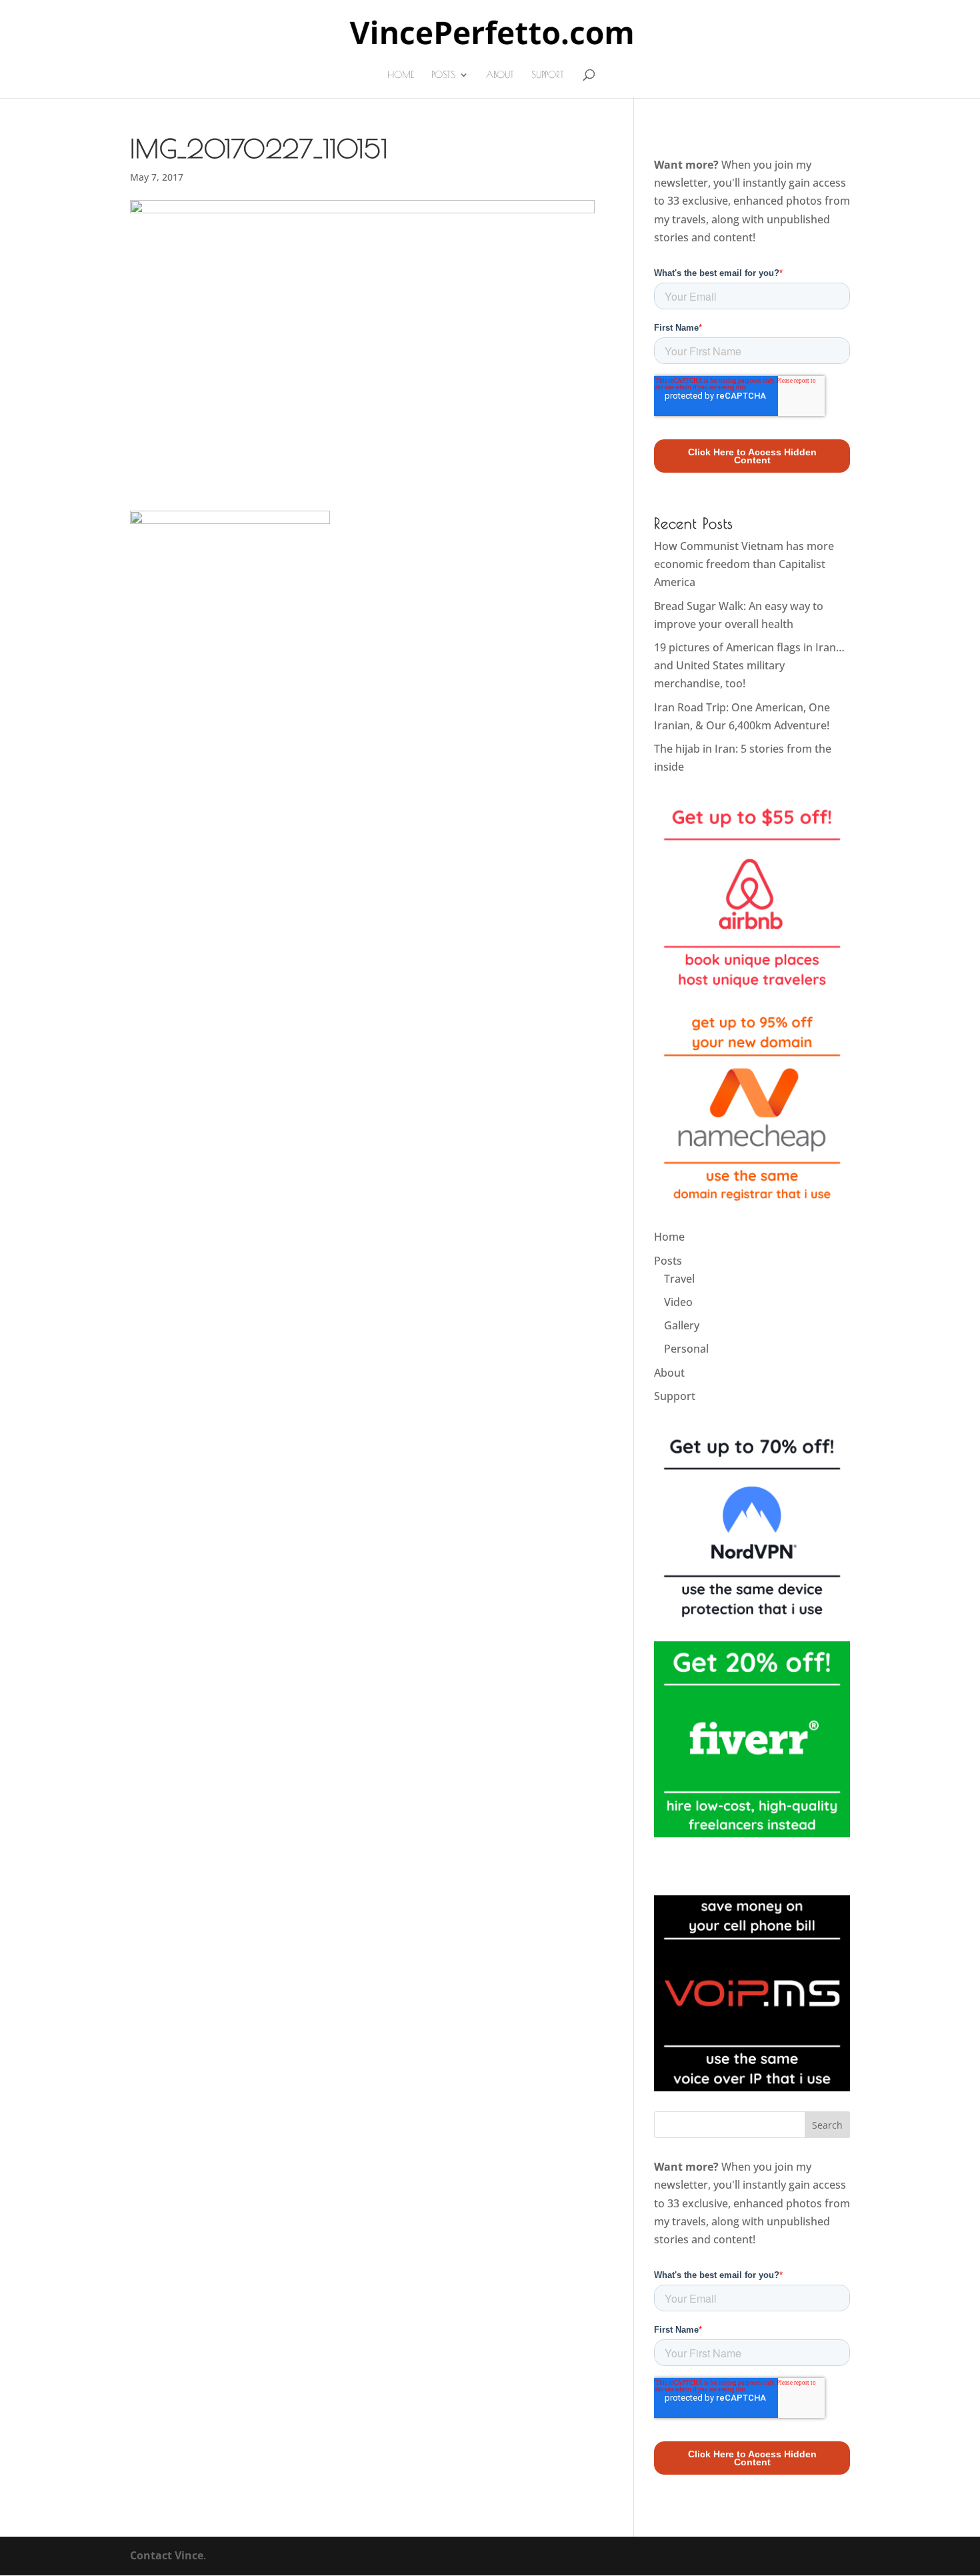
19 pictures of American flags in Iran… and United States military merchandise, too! (749, 665)
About (500, 75)
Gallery (682, 1325)
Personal (686, 1349)
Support (548, 75)
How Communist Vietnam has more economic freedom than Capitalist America (744, 564)
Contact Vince (167, 2555)
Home (401, 75)
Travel (679, 1279)
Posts (443, 75)
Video (678, 1302)
